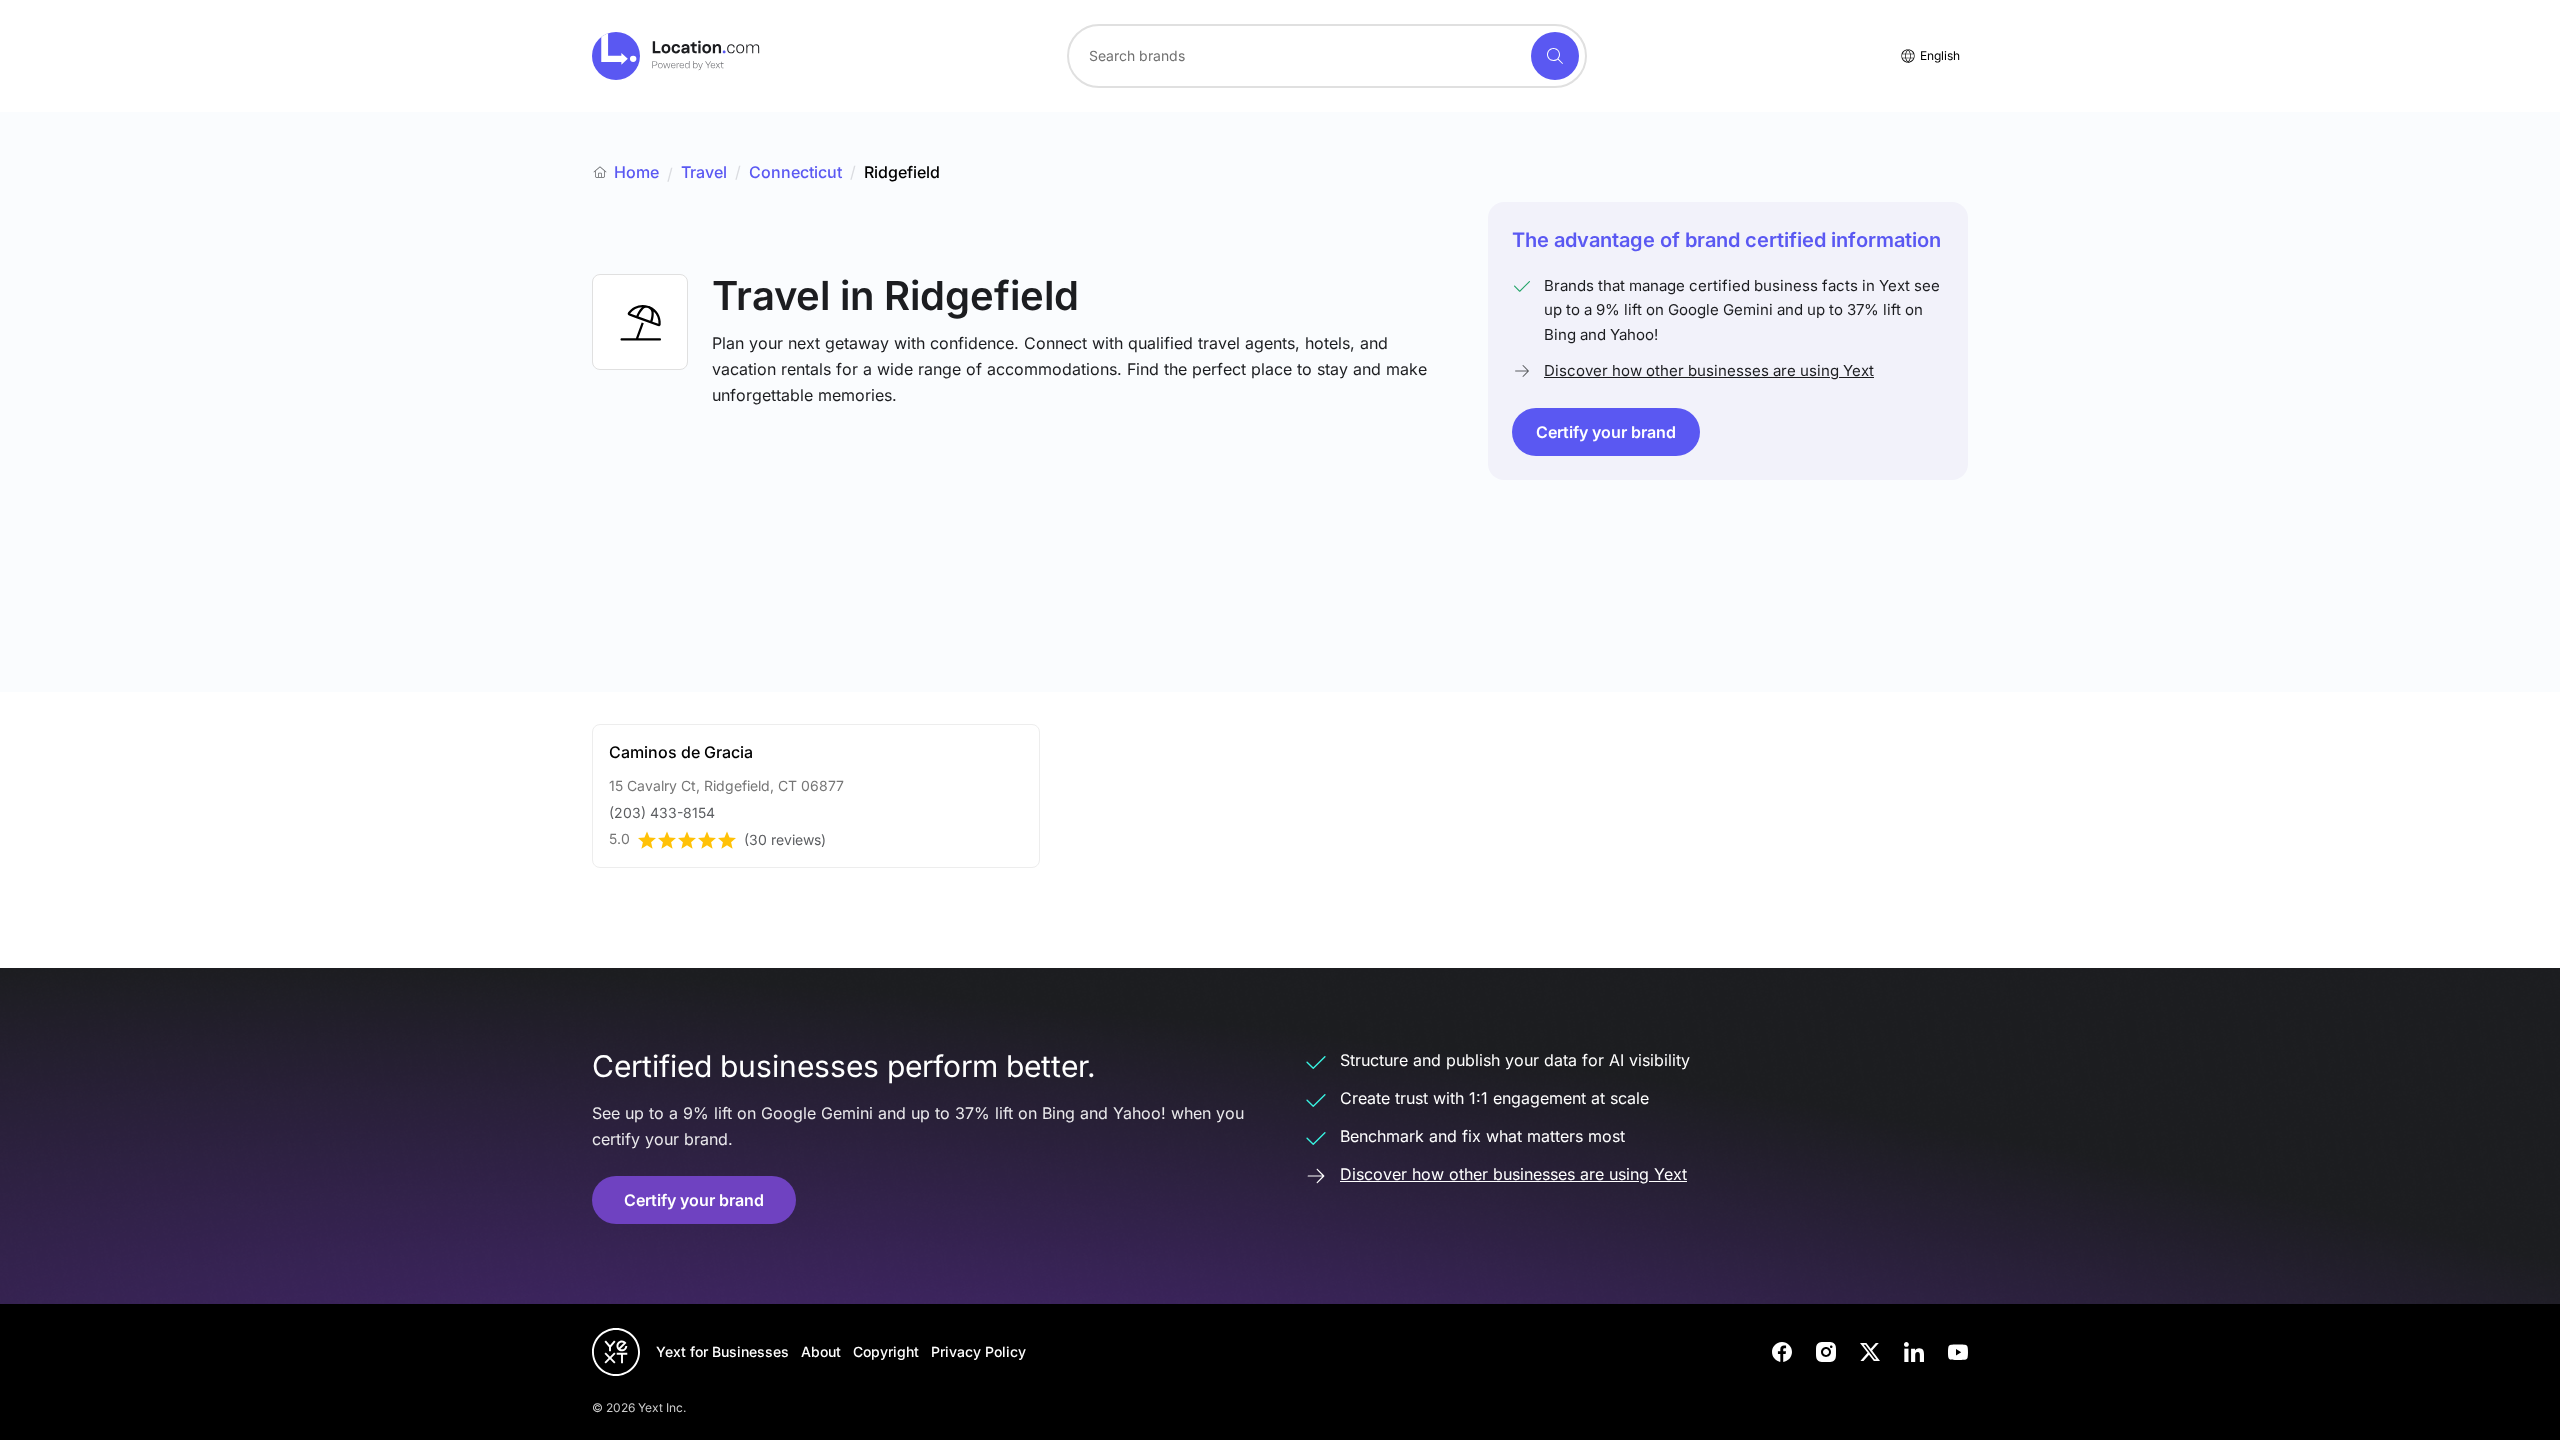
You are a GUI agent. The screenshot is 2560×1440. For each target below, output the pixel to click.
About (821, 1351)
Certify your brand (1606, 432)
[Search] (1555, 56)
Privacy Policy (978, 1351)
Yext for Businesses (722, 1351)
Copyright (886, 1351)
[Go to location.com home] (676, 56)
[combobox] (1327, 56)
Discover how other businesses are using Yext (1709, 370)
